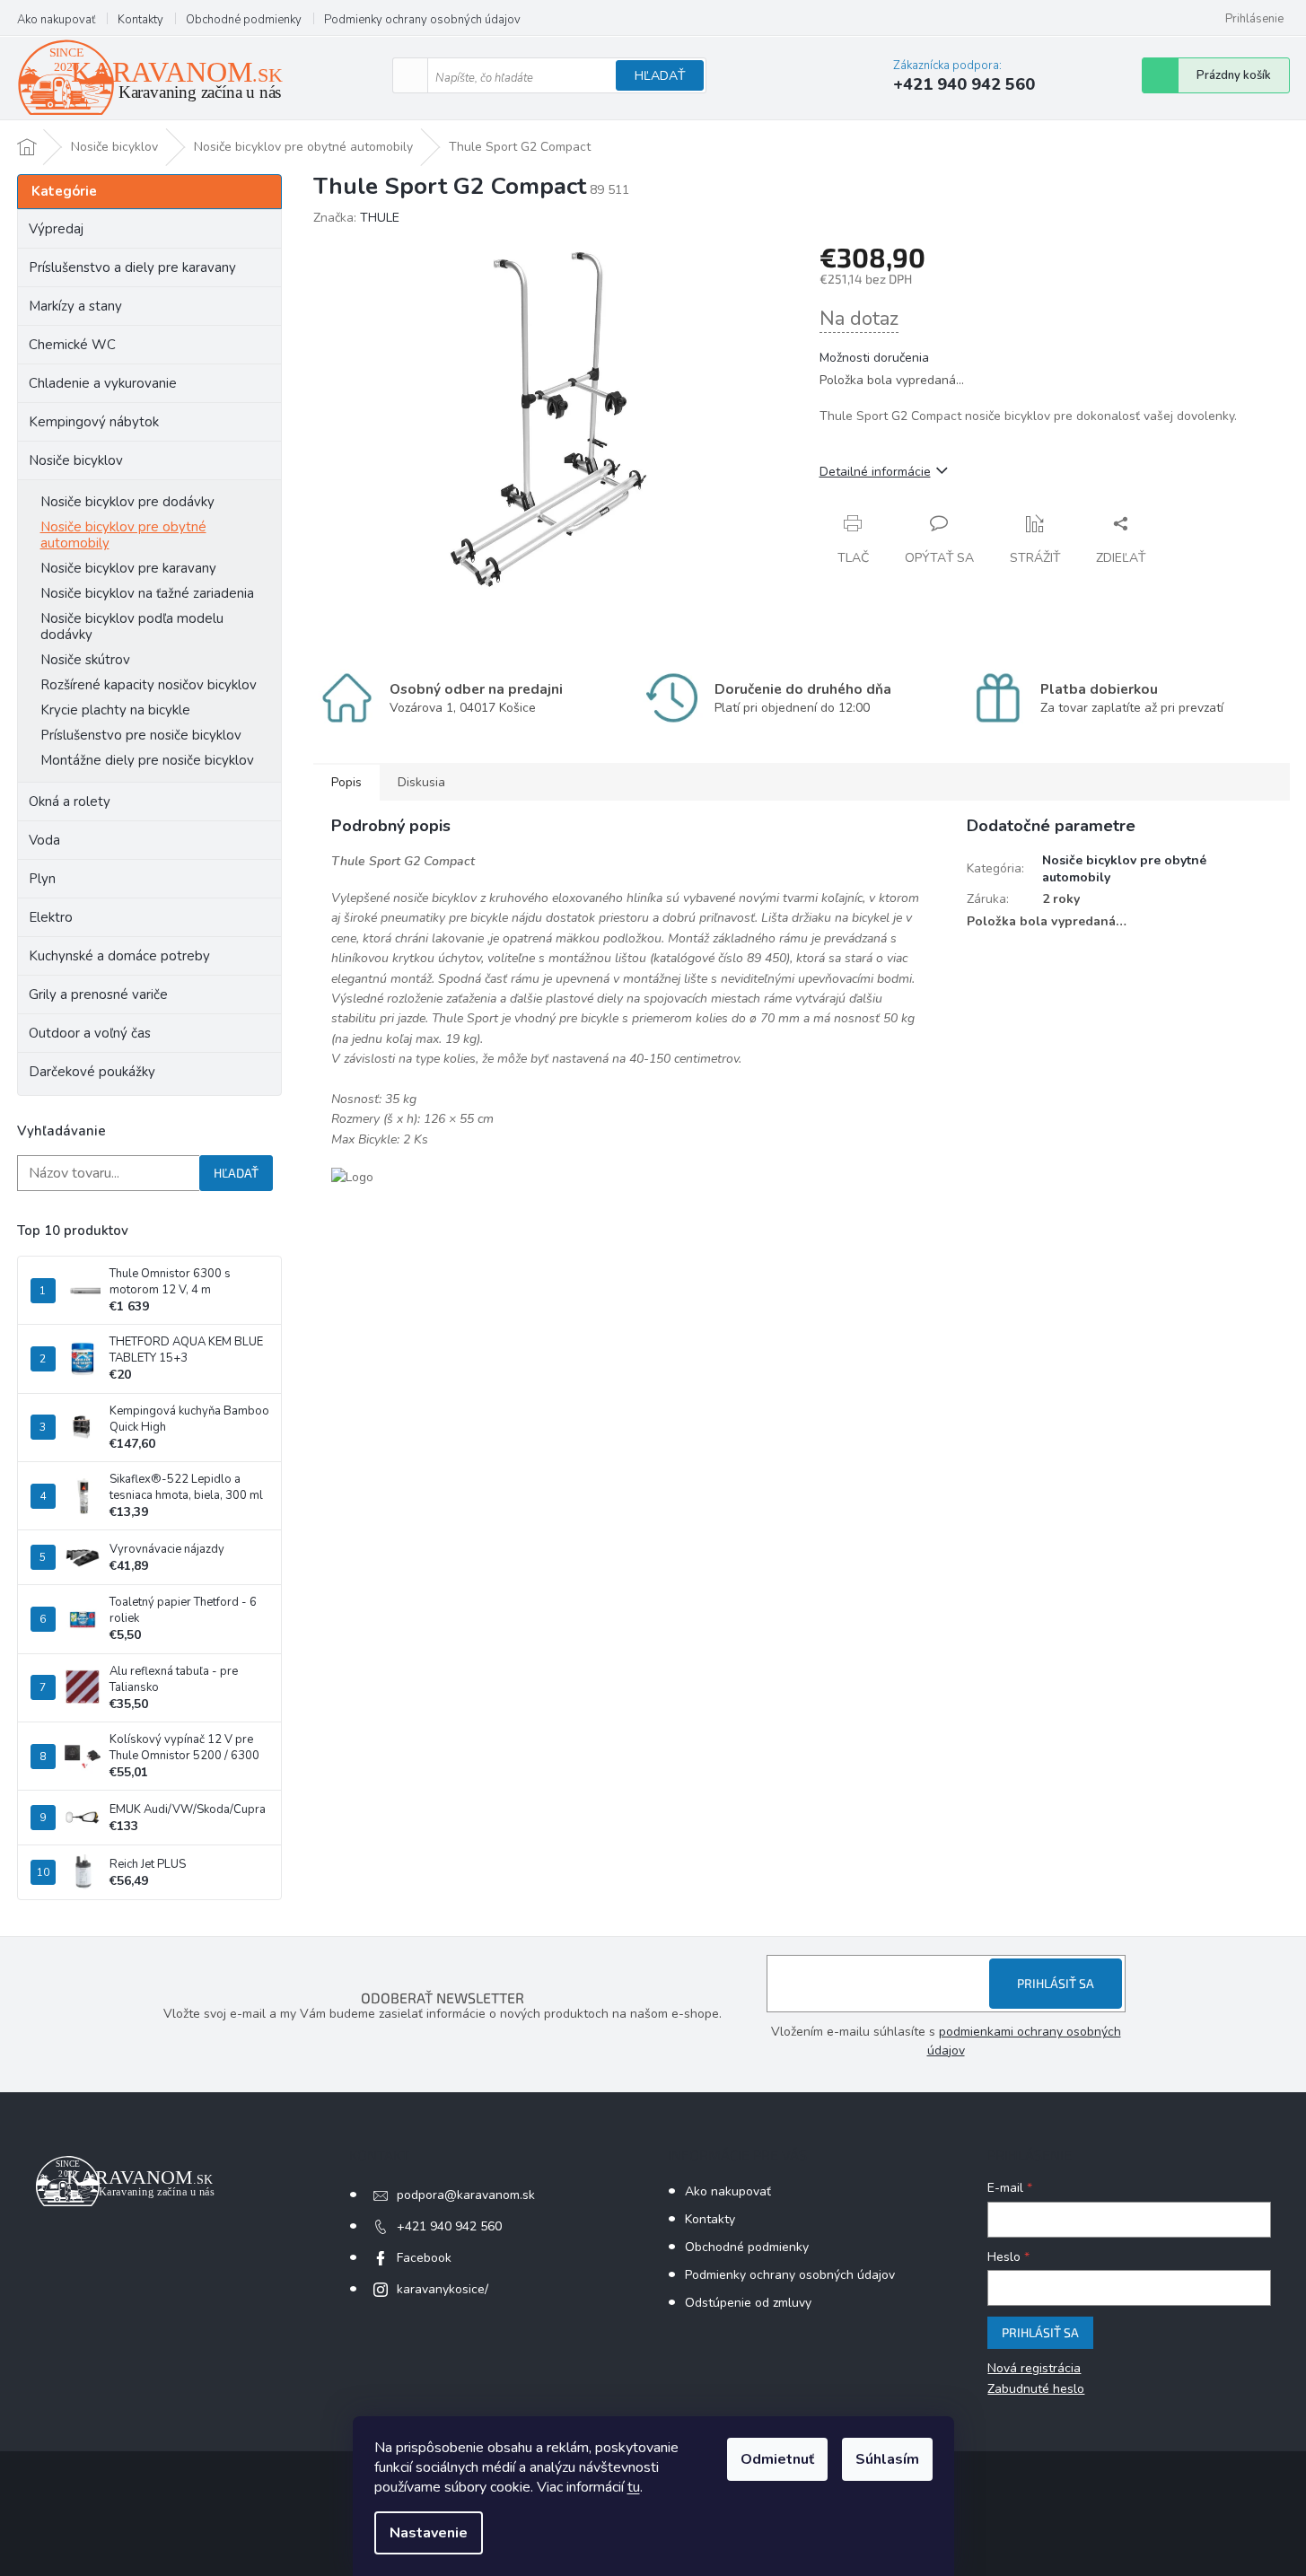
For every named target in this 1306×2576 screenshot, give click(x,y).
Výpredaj (56, 229)
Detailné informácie (875, 472)
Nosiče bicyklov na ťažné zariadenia (147, 593)
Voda (44, 840)
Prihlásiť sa (1056, 1983)
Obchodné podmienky (244, 20)
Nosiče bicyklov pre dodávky (127, 502)
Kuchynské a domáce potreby (119, 956)
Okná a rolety (70, 802)
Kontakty (140, 20)
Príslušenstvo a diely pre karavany (132, 267)
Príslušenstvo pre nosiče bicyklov (141, 735)
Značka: (356, 218)
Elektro (51, 917)
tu (634, 2487)
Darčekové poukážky (92, 1072)
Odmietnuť (777, 2459)
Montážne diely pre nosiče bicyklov (147, 760)
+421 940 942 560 (449, 2226)
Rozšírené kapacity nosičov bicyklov (149, 685)
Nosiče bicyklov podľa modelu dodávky (132, 626)
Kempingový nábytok (94, 422)
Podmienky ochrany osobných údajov (422, 20)
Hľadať (660, 76)
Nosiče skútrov (85, 660)
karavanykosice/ (443, 2289)
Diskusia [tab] (421, 782)
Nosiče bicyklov (76, 460)
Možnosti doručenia (874, 358)
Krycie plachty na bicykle (115, 710)
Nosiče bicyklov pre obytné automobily (123, 535)
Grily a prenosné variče (98, 994)
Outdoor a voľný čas (90, 1033)
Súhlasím (887, 2459)
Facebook (424, 2258)
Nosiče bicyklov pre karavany (128, 568)
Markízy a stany (75, 306)
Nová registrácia (1034, 2368)
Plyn (42, 879)
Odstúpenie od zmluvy (748, 2303)
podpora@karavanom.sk (466, 2195)
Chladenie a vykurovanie (103, 383)
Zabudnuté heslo (1036, 2389)
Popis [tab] (346, 782)
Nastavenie (429, 2533)
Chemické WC (72, 345)
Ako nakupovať (56, 20)
